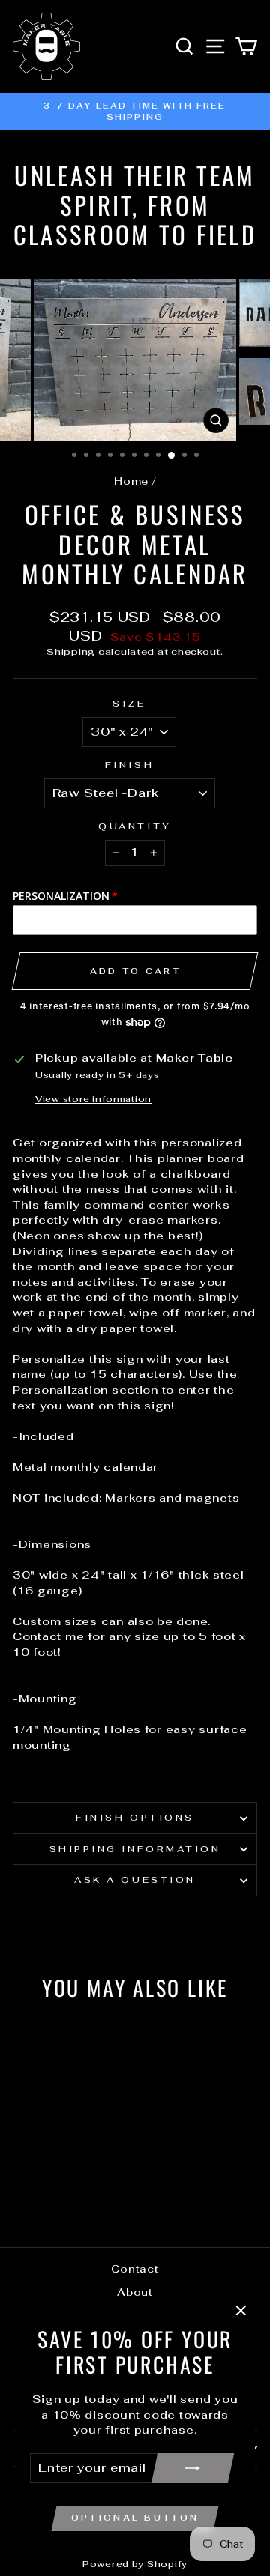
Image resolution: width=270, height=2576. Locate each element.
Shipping (71, 651)
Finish (129, 765)
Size (129, 703)
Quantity (135, 826)
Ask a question (135, 1880)
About (135, 2292)
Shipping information (135, 1849)
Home (131, 481)
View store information (93, 1099)
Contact (135, 2269)
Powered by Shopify (135, 2564)
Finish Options (135, 1817)
